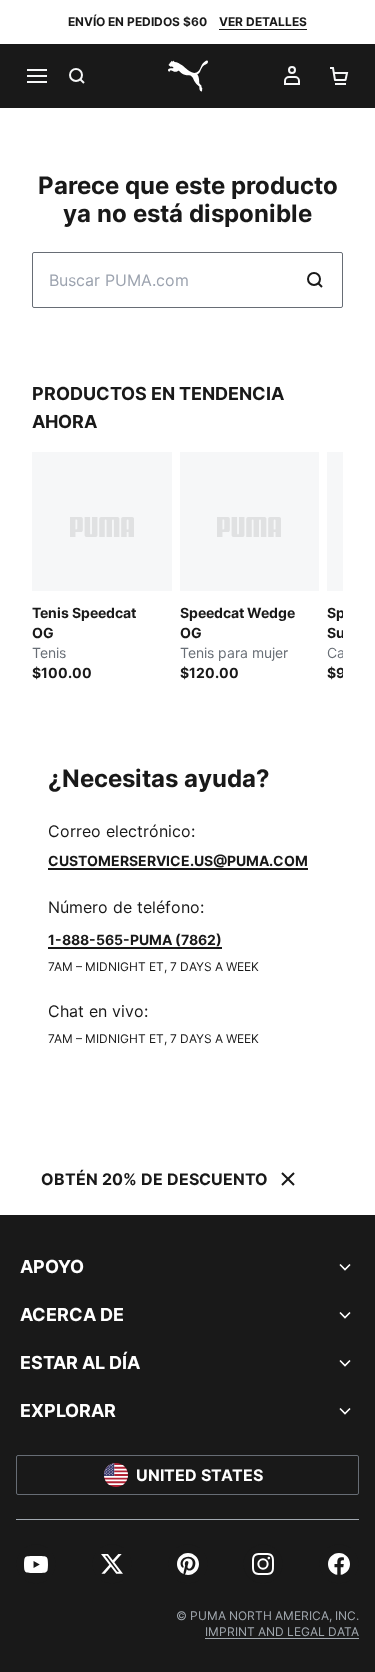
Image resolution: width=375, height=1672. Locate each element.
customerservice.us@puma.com (178, 860)
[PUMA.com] (188, 76)
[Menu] (36, 76)
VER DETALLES (263, 21)
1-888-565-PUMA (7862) (135, 939)
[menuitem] (36, 1564)
